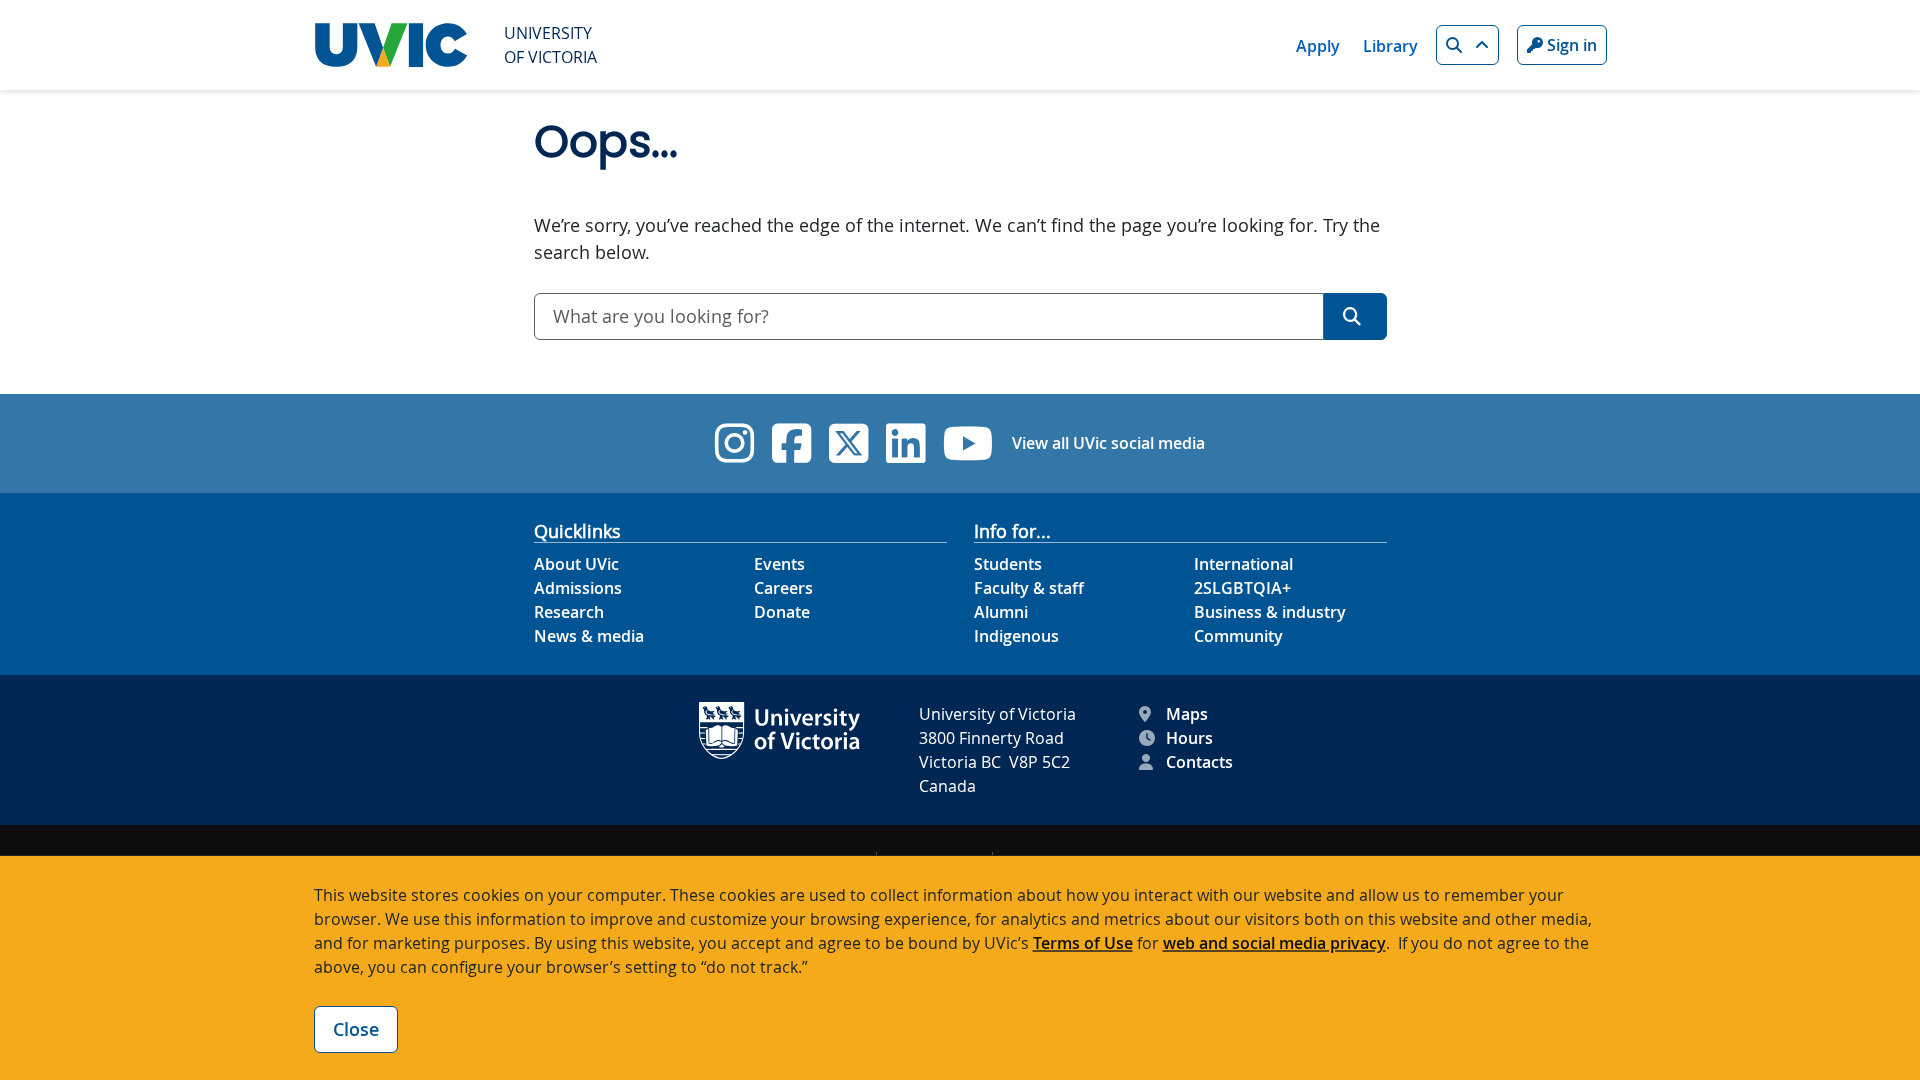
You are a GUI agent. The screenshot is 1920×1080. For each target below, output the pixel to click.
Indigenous (1016, 636)
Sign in (1570, 45)
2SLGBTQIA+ (1242, 588)
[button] (1467, 45)
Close (356, 1029)
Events (779, 564)
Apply (1318, 46)
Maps (1187, 714)
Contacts (1199, 762)
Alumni (1001, 612)
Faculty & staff (1029, 588)
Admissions (578, 588)
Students (1008, 564)
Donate (782, 612)
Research (569, 612)
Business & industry (1270, 612)
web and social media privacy (1274, 943)
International (1243, 564)
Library (1390, 46)
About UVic (576, 564)
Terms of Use (1083, 943)
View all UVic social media (1108, 443)
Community (1238, 636)
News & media (589, 636)
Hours (1189, 738)
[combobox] (929, 316)
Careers (783, 588)
